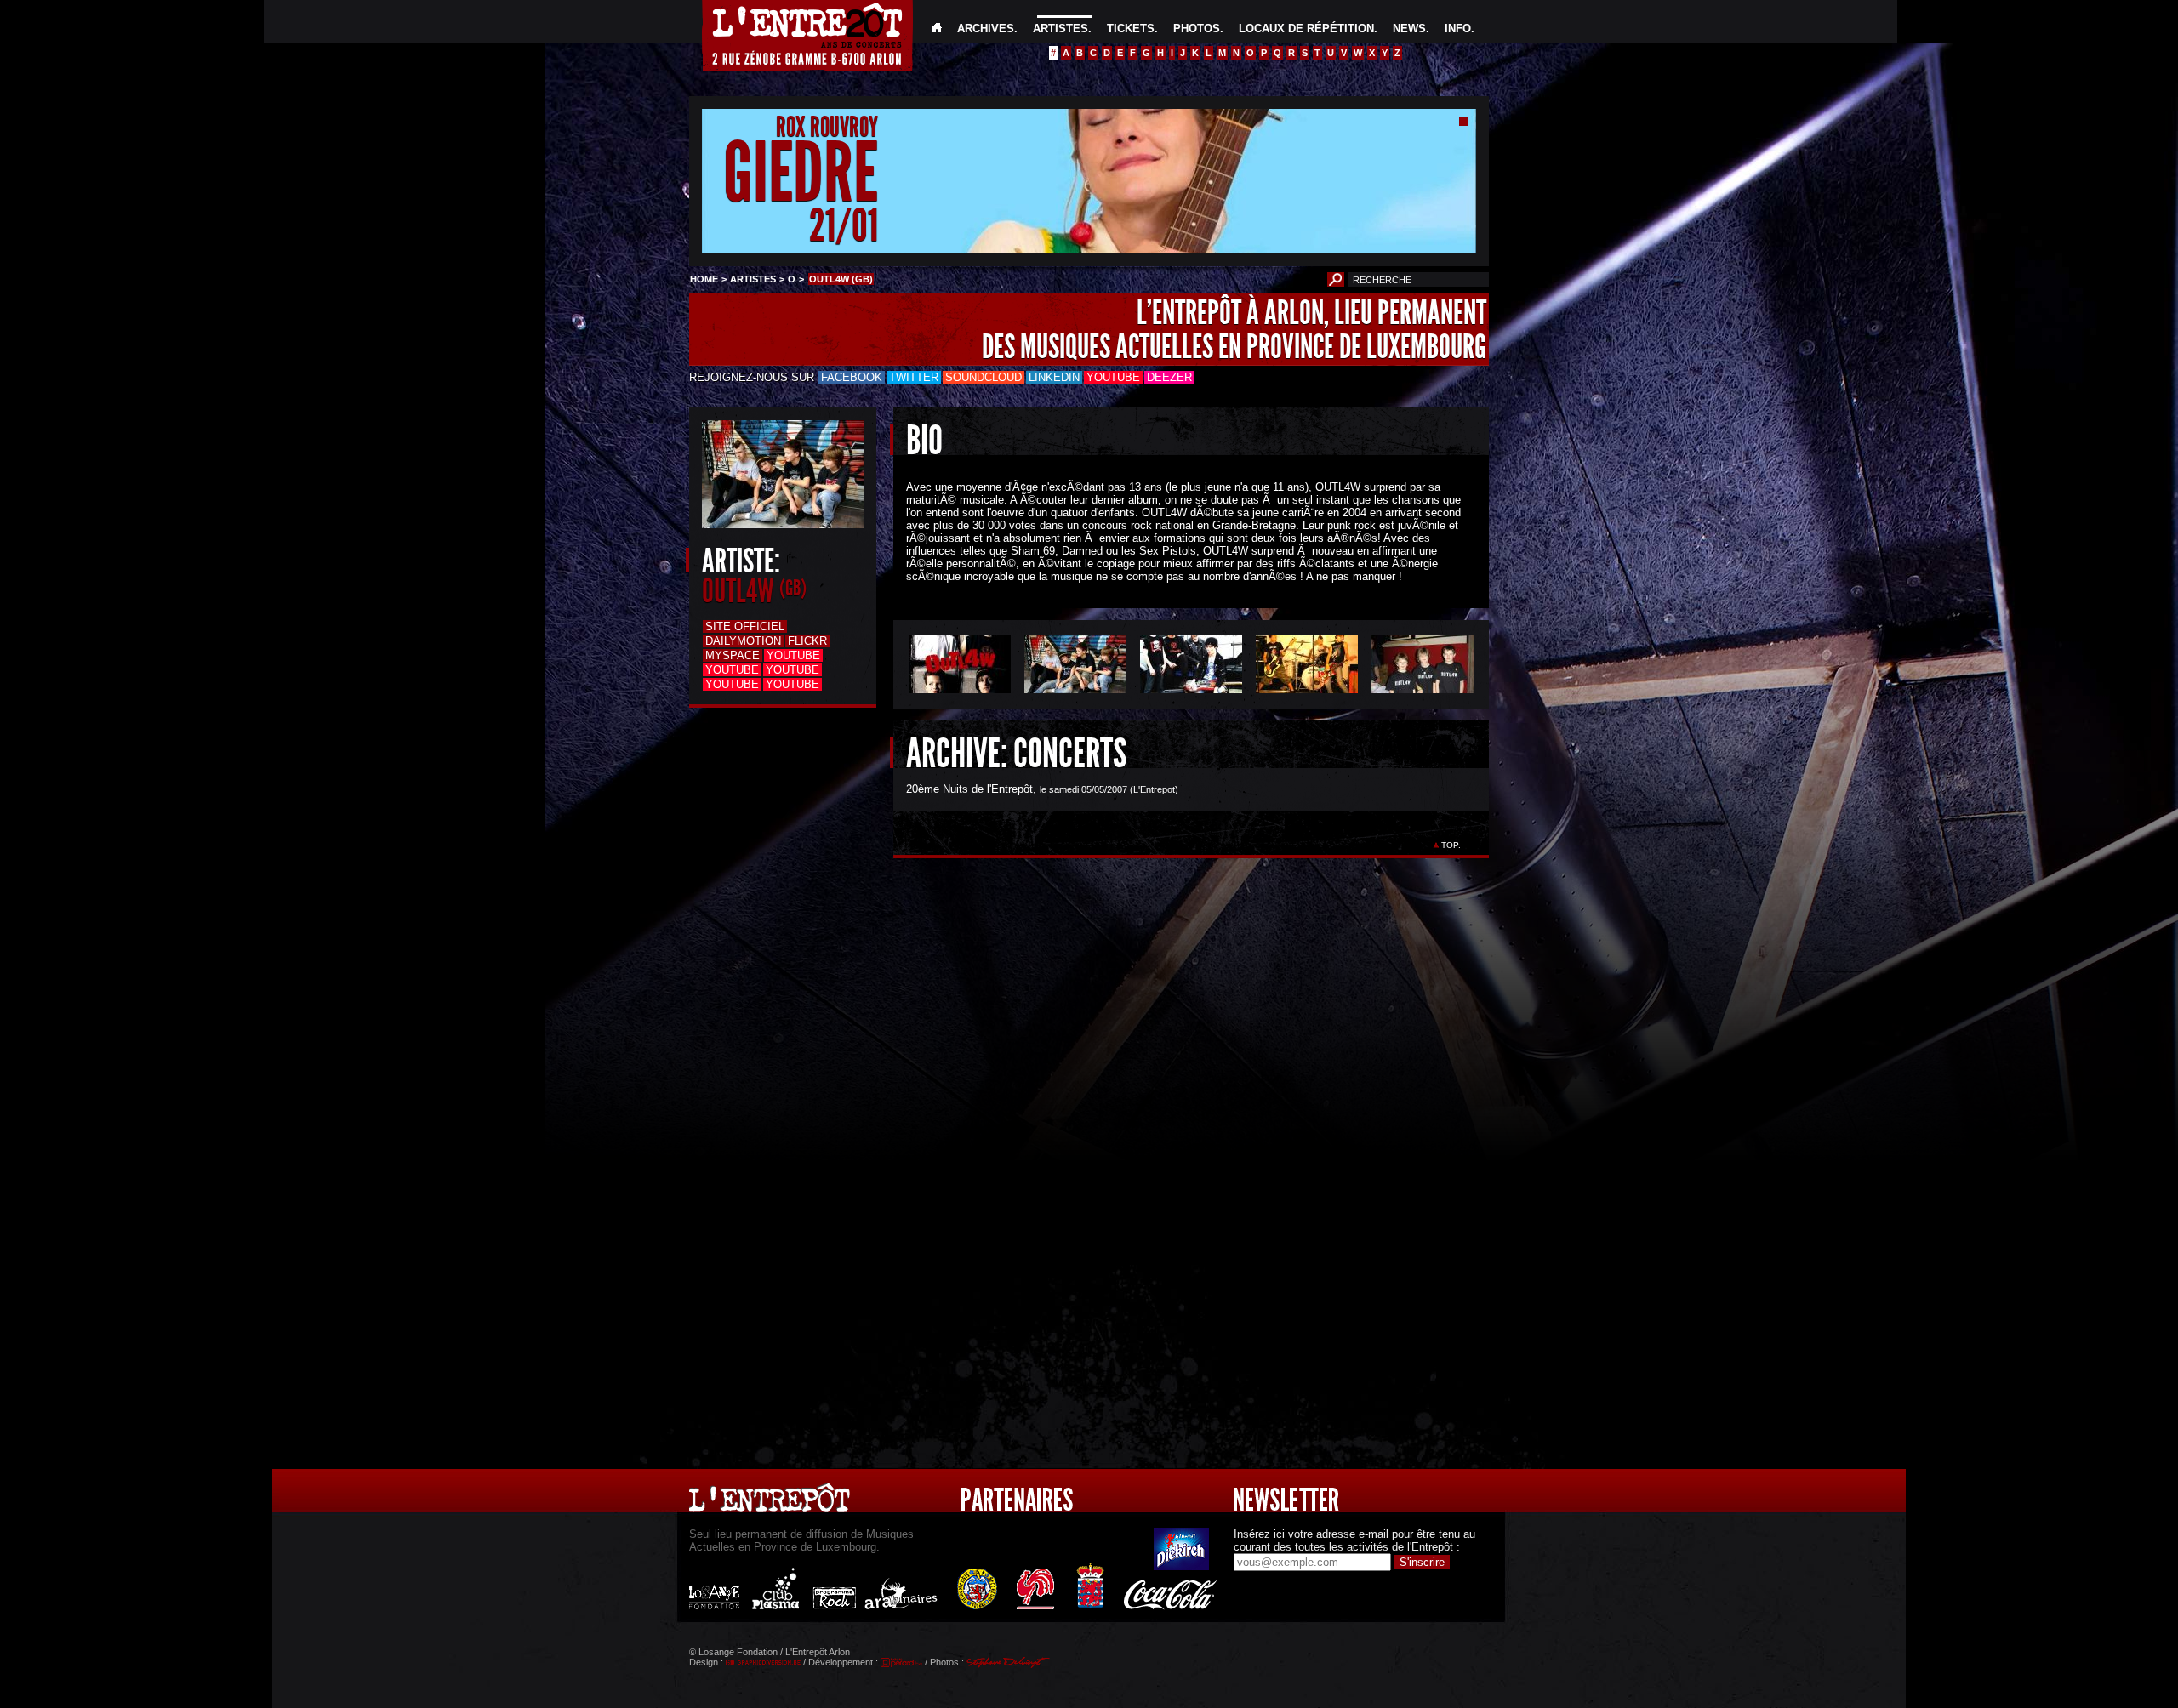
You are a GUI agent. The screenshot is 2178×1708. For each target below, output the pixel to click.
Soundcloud (984, 377)
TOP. (1451, 845)
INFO (1458, 28)
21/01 (844, 225)
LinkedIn (1054, 377)
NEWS (1409, 28)
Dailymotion (743, 641)
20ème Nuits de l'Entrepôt (969, 789)
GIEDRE (801, 173)
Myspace (733, 655)
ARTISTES (1060, 28)
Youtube (1113, 377)
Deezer (1169, 377)
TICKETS (1131, 28)
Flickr (807, 641)
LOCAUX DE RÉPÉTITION (1306, 28)
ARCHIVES (986, 28)
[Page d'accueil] (937, 28)
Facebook (852, 377)
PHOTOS (1197, 28)
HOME (704, 279)
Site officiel (745, 626)
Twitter (914, 377)
